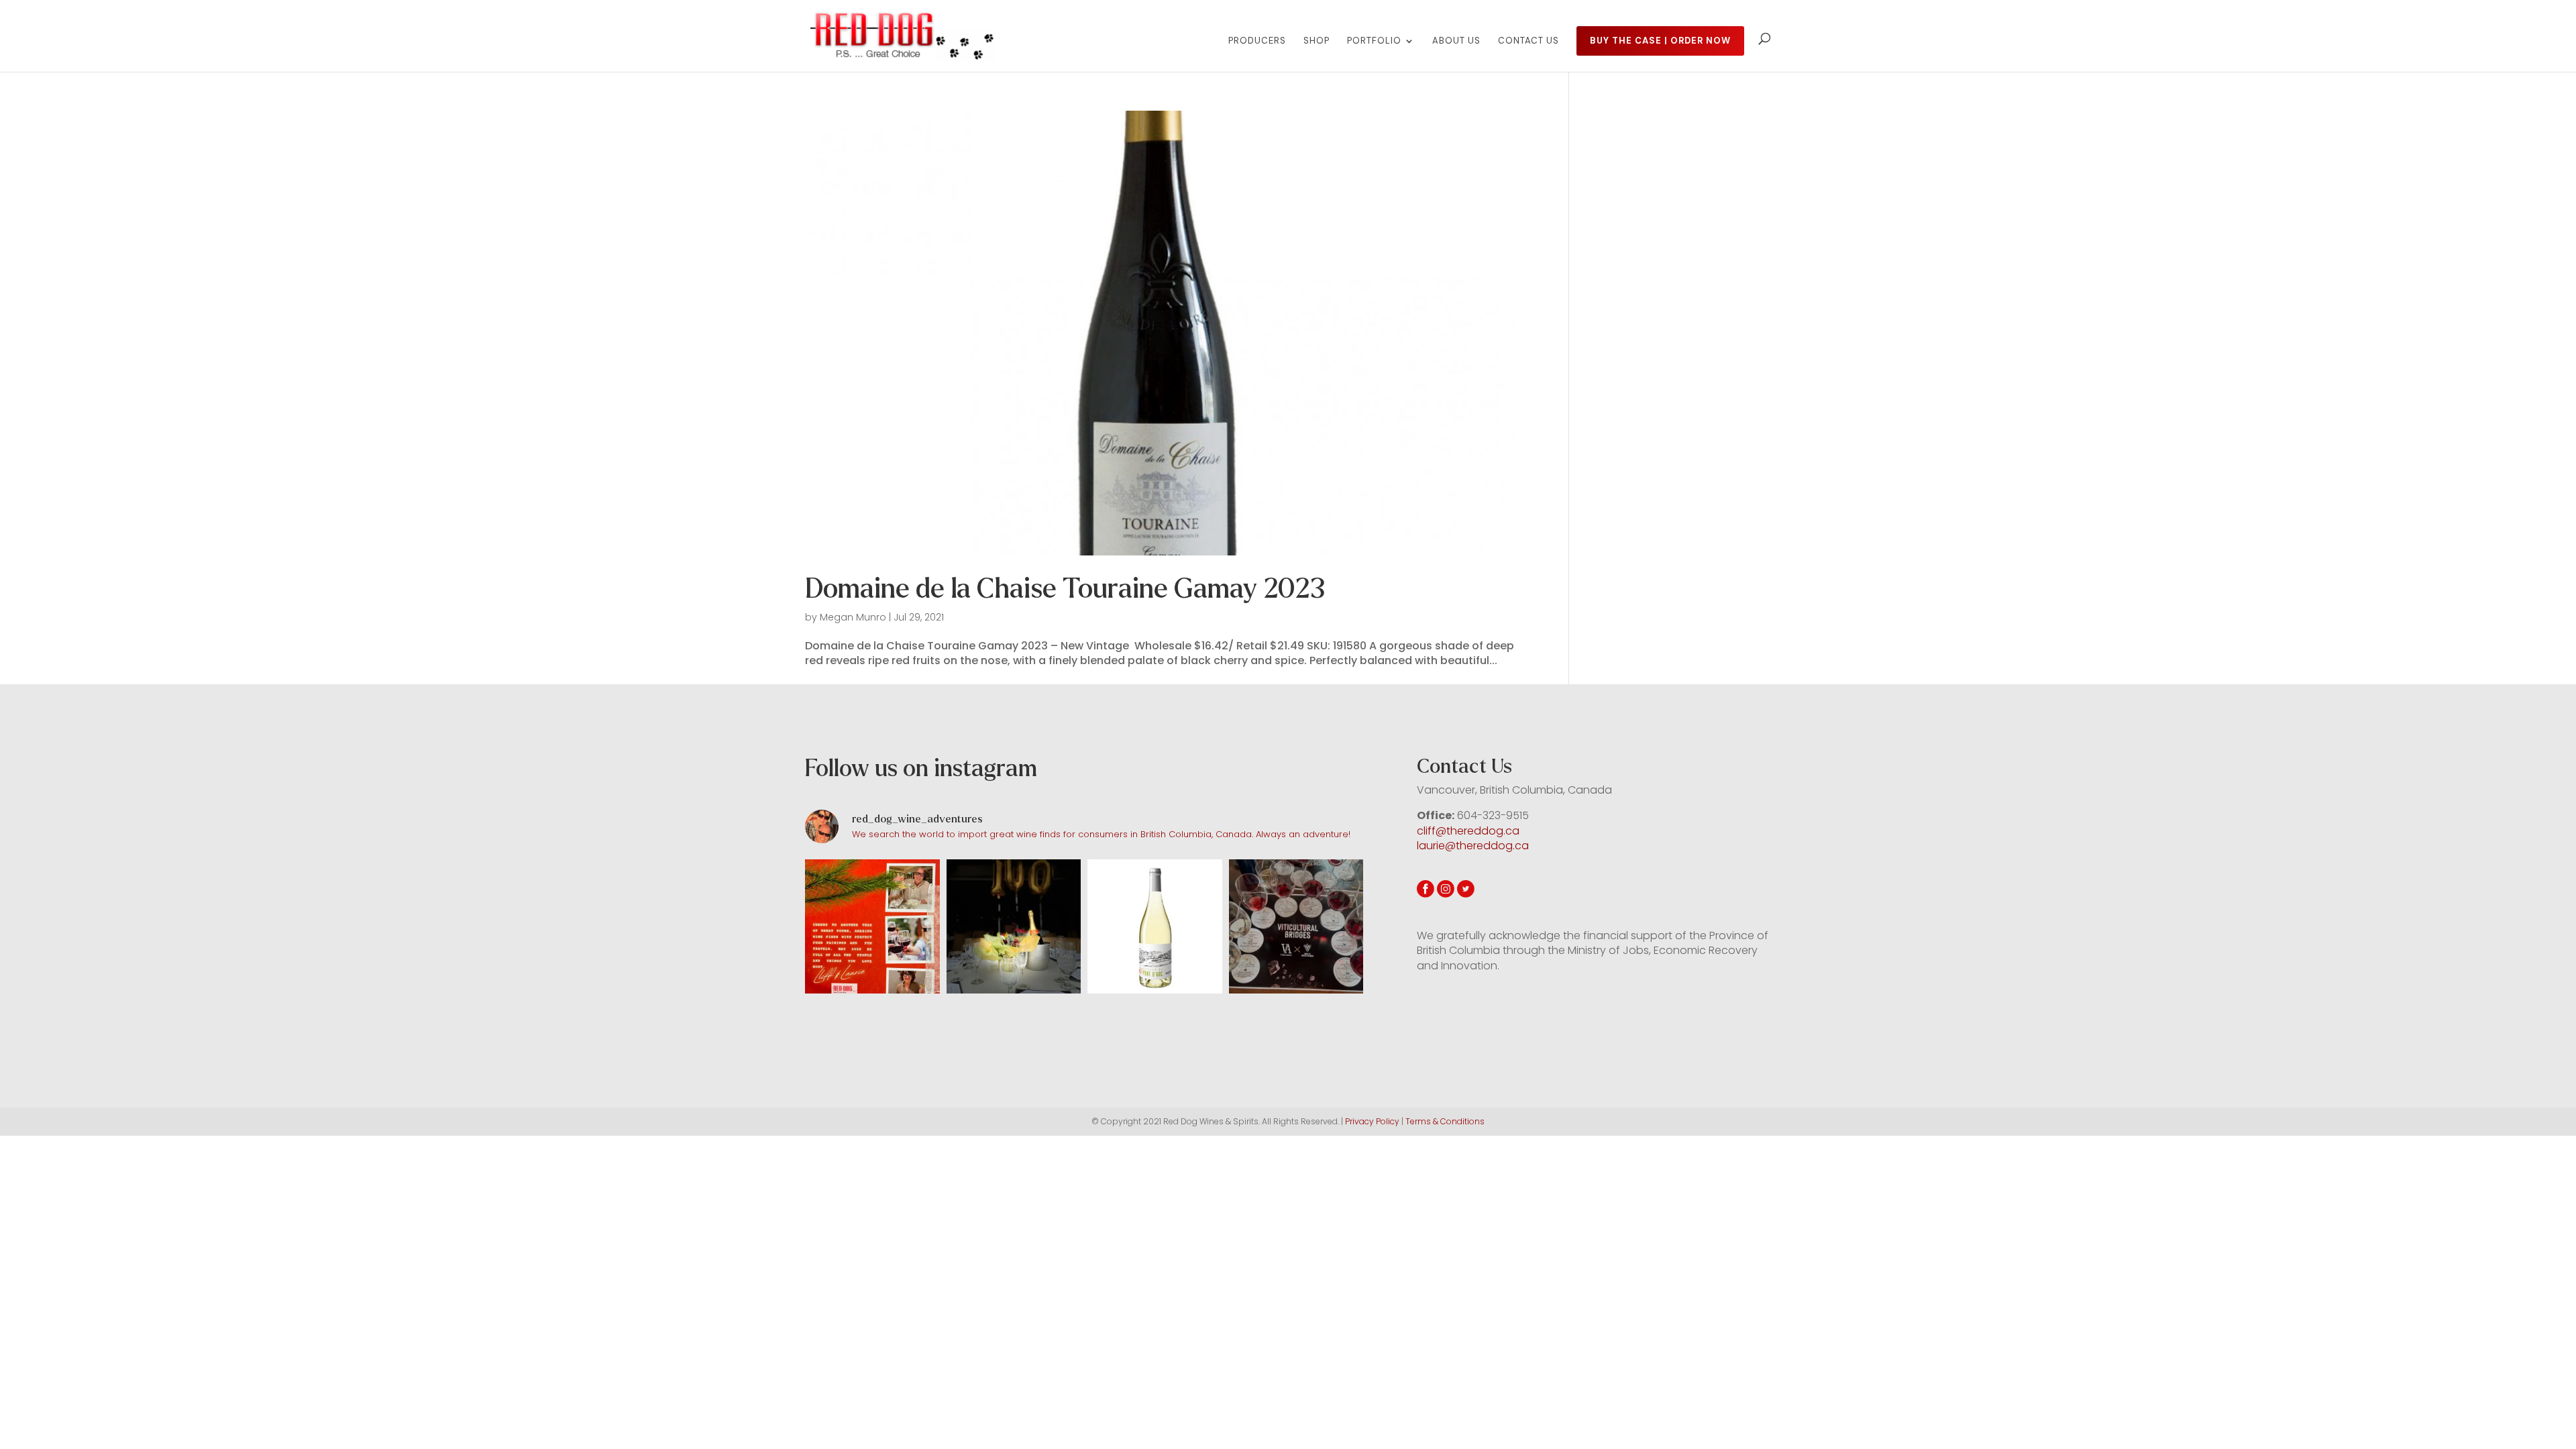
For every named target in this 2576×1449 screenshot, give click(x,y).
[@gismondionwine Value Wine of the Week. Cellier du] (1155, 927)
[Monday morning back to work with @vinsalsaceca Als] (1296, 927)
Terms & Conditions (1445, 1121)
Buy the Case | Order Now (1660, 41)
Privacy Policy (1372, 1121)
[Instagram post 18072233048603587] (872, 927)
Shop (1317, 41)
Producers (1257, 41)
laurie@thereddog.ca (1473, 846)
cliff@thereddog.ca (1468, 831)
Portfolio (1374, 41)
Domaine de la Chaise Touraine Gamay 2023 (1065, 589)
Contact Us (1528, 41)
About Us (1456, 41)
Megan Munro (853, 617)
